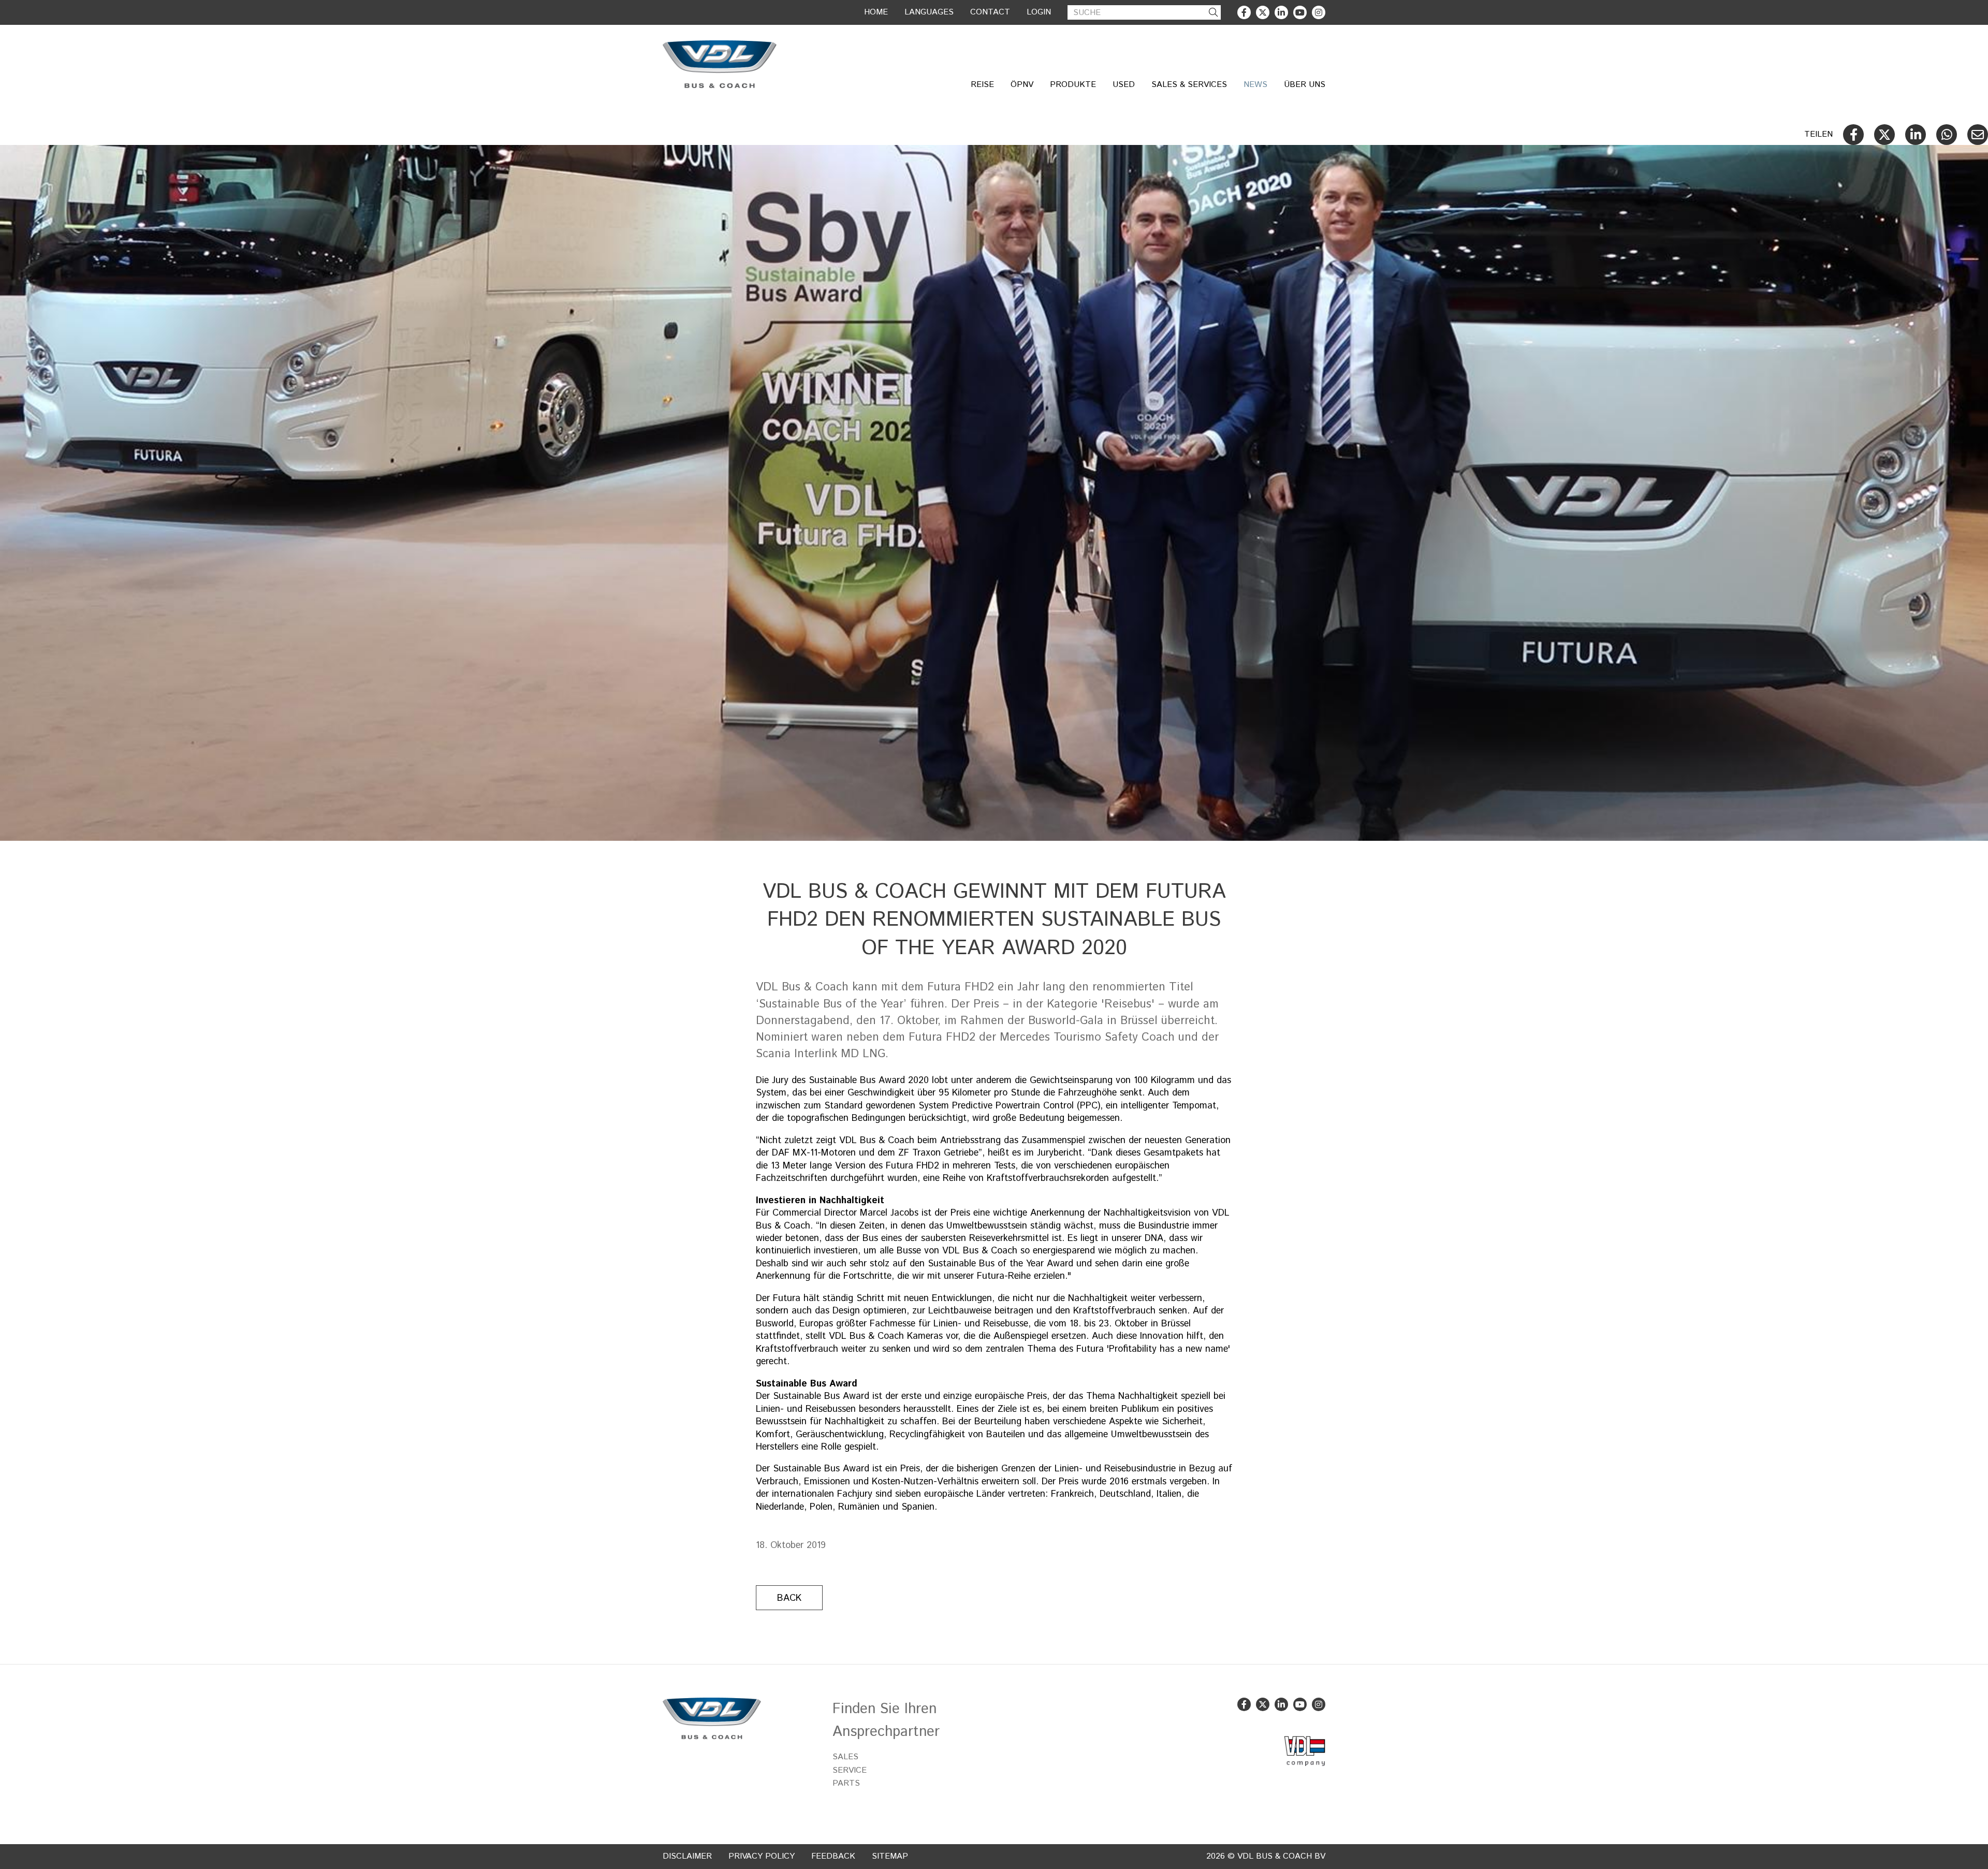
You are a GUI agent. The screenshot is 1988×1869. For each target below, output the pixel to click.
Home (876, 12)
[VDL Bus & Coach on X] (1263, 12)
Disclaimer (687, 1856)
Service (850, 1770)
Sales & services (1189, 85)
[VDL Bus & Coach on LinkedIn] (1281, 12)
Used (1124, 85)
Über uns (1305, 85)
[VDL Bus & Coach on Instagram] (1319, 12)
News (1255, 85)
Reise (982, 85)
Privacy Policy (762, 1856)
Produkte (1073, 85)
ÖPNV (1022, 85)
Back (789, 1598)
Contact (990, 12)
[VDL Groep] (1305, 1751)
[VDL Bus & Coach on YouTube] (1300, 12)
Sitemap (890, 1856)
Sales (845, 1757)
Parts (846, 1783)
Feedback (833, 1856)
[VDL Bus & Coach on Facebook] (1244, 12)
